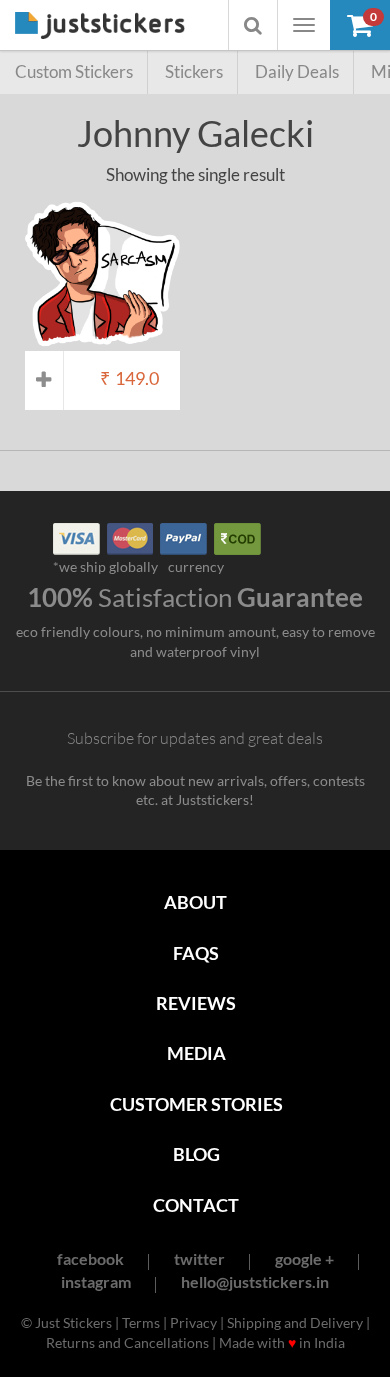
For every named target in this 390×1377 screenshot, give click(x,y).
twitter (199, 1258)
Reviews (196, 1003)
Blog (196, 1154)
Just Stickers (100, 26)
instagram (96, 1281)
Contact (196, 1205)
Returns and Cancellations (127, 1342)
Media (196, 1053)
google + (304, 1258)
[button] (360, 25)
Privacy (193, 1322)
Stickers (194, 71)
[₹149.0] (102, 341)
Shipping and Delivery (295, 1322)
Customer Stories (196, 1104)
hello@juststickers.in (255, 1281)
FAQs (196, 953)
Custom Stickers (74, 71)
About (195, 902)
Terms (141, 1322)
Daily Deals (297, 71)
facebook (90, 1258)
